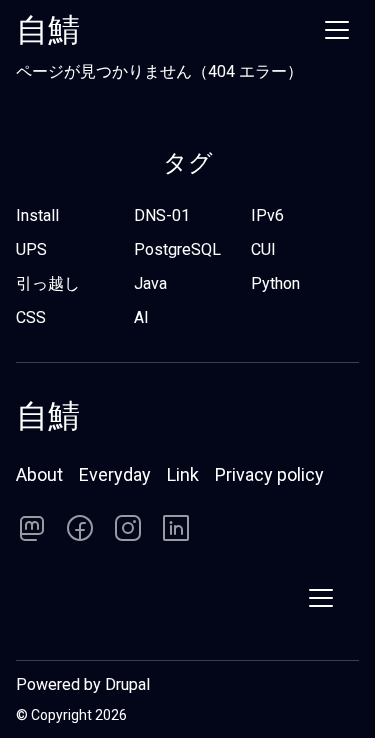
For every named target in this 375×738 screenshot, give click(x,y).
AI (141, 317)
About (39, 474)
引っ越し (48, 283)
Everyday (115, 474)
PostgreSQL (177, 249)
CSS (31, 317)
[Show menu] (337, 30)
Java (150, 283)
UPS (31, 249)
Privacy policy (269, 474)
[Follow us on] (32, 528)
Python (275, 283)
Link (183, 474)
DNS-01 (162, 215)
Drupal (127, 684)
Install (37, 215)
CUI (263, 249)
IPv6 (267, 215)
